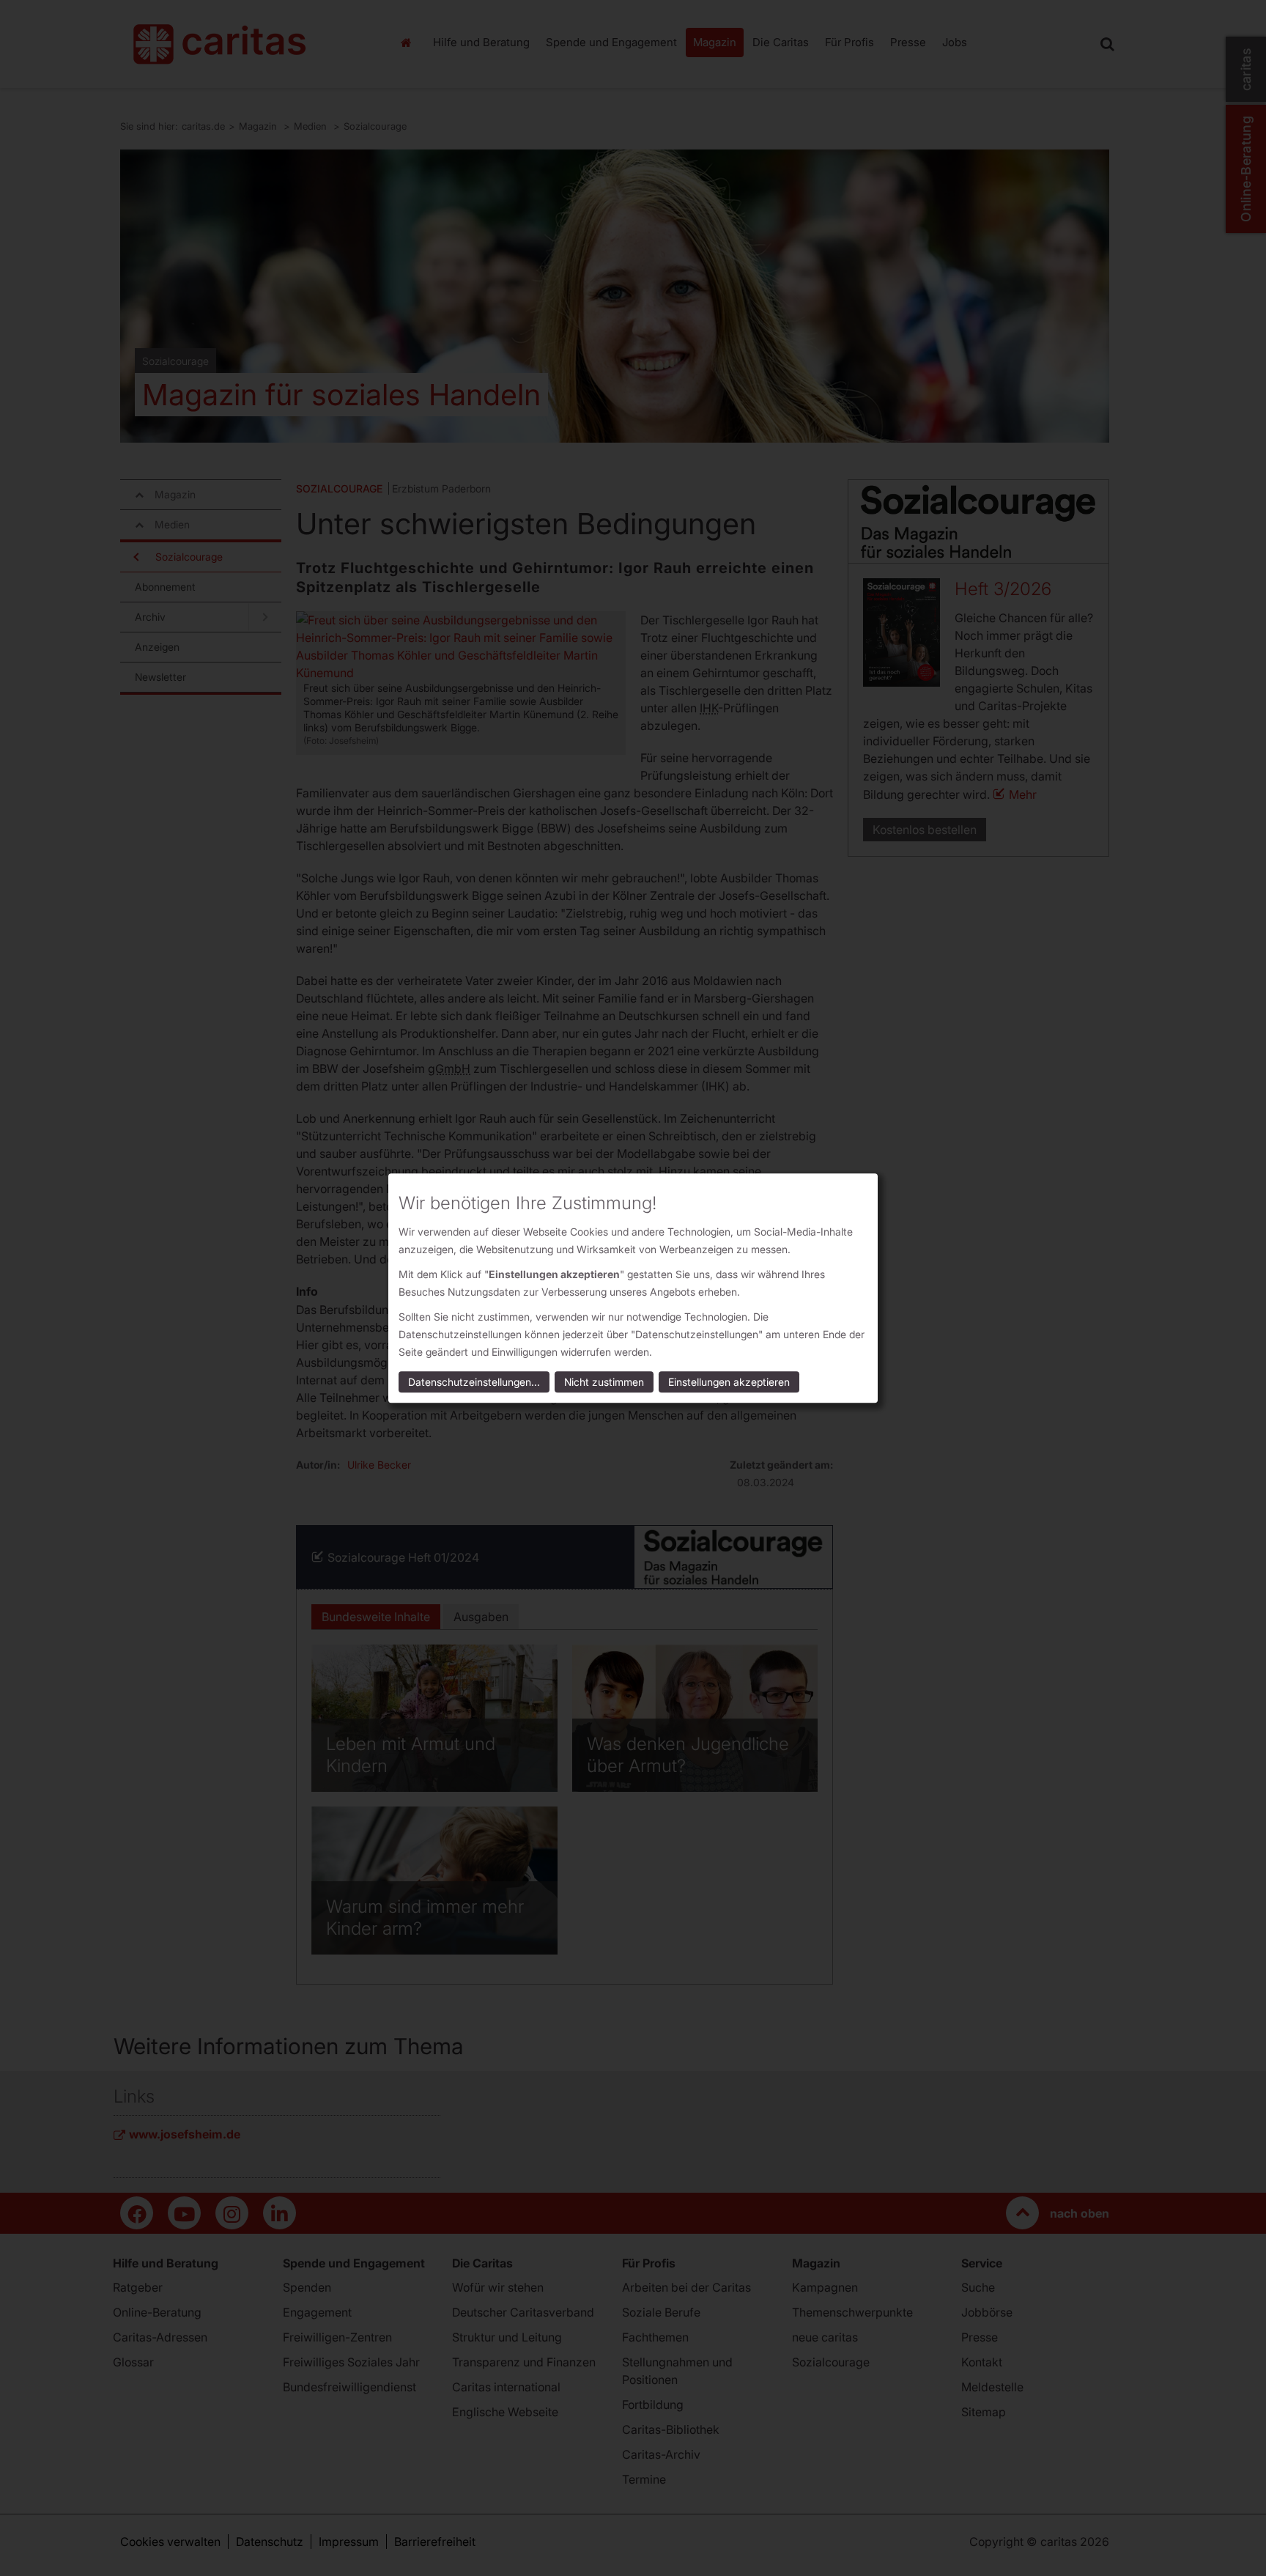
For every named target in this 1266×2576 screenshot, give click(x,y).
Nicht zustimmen (604, 1382)
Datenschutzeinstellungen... (474, 1382)
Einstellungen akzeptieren (729, 1382)
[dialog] (633, 1288)
